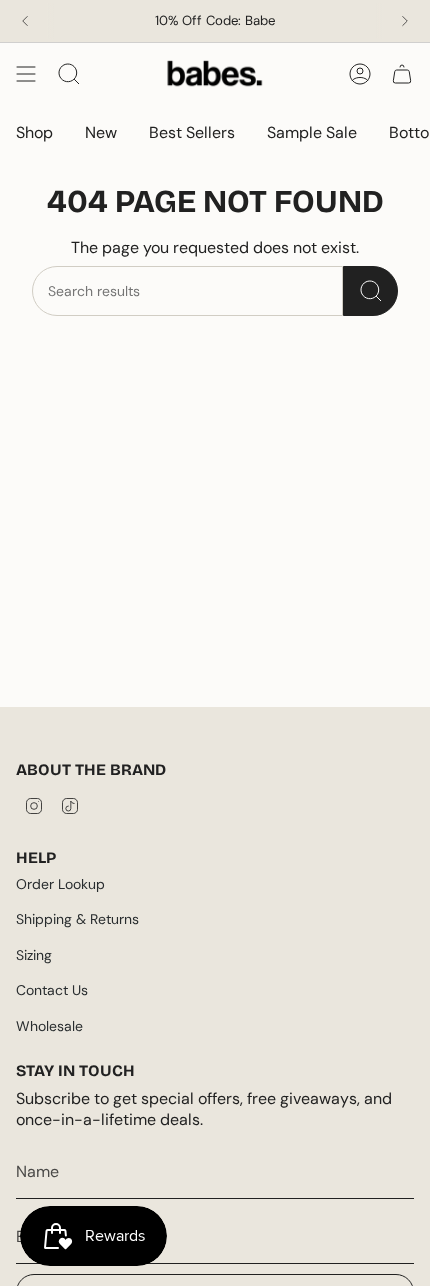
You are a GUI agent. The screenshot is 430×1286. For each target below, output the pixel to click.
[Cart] (402, 74)
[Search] (370, 291)
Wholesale (49, 1026)
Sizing (34, 955)
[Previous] (25, 21)
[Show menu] (26, 74)
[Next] (405, 21)
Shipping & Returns (77, 919)
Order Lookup (60, 884)
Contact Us (52, 990)
